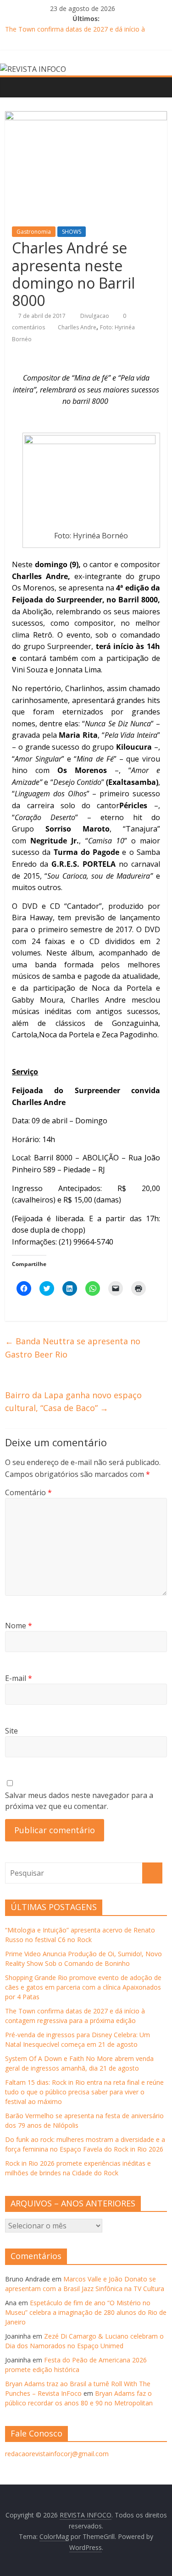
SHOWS (72, 232)
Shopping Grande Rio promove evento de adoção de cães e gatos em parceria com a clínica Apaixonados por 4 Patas (83, 1987)
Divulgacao (95, 316)
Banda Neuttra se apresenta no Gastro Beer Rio (73, 1348)
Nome (19, 1626)
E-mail (19, 1678)
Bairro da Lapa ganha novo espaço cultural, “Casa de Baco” (73, 1402)
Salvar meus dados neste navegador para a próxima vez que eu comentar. (79, 1801)
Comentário (28, 1492)
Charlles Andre (77, 327)
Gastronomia (34, 232)
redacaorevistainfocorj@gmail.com (57, 2454)
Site (11, 1731)
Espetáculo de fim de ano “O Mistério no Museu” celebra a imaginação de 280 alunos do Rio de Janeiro (86, 2312)
